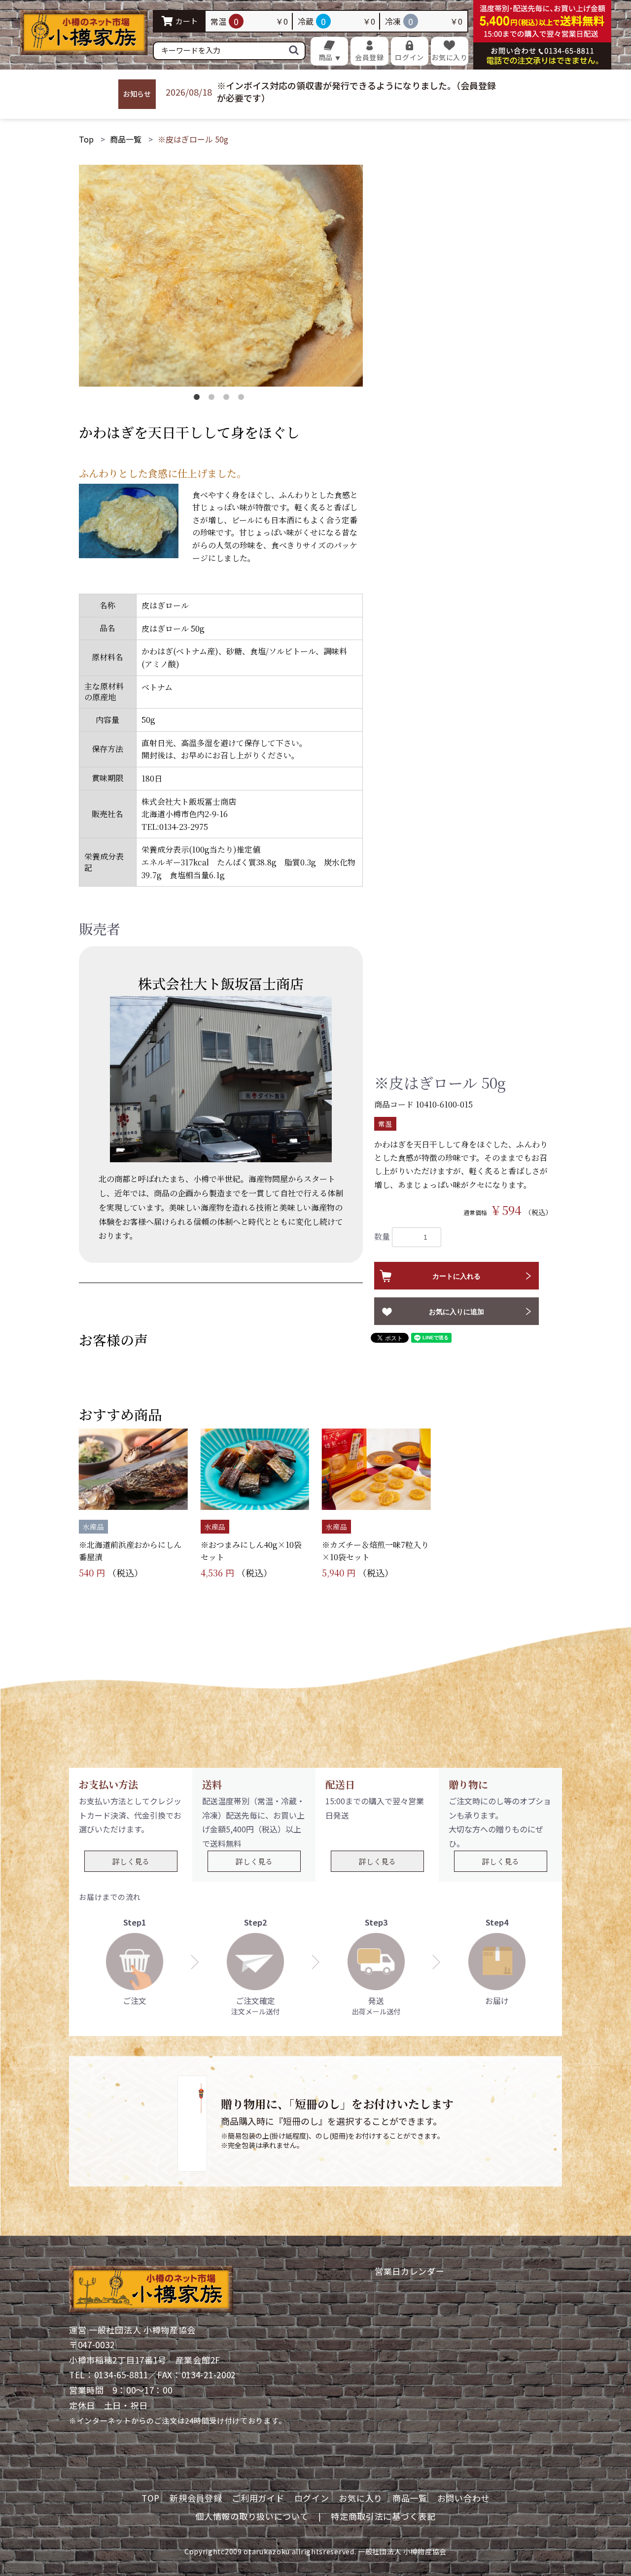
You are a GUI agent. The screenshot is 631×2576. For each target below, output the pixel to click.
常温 (385, 1124)
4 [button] (243, 399)
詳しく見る (131, 1861)
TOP (151, 2498)
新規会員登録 (196, 2498)
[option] (221, 276)
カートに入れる (456, 1276)
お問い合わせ (463, 2498)
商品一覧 (126, 139)
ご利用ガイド (258, 2498)
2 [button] (213, 399)
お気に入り (361, 2498)
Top (86, 139)
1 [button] (199, 399)
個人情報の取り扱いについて (252, 2516)
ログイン (312, 2498)
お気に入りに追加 (456, 1312)
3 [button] (228, 399)
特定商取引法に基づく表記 (383, 2516)
